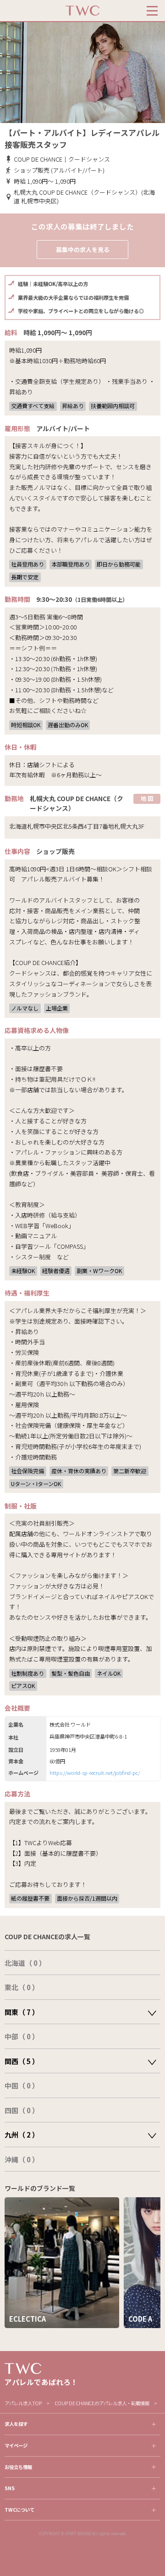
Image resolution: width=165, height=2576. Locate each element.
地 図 (147, 798)
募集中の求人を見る (83, 250)
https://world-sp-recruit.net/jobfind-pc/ (95, 1773)
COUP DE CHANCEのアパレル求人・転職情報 (102, 2403)
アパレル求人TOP (23, 2403)
